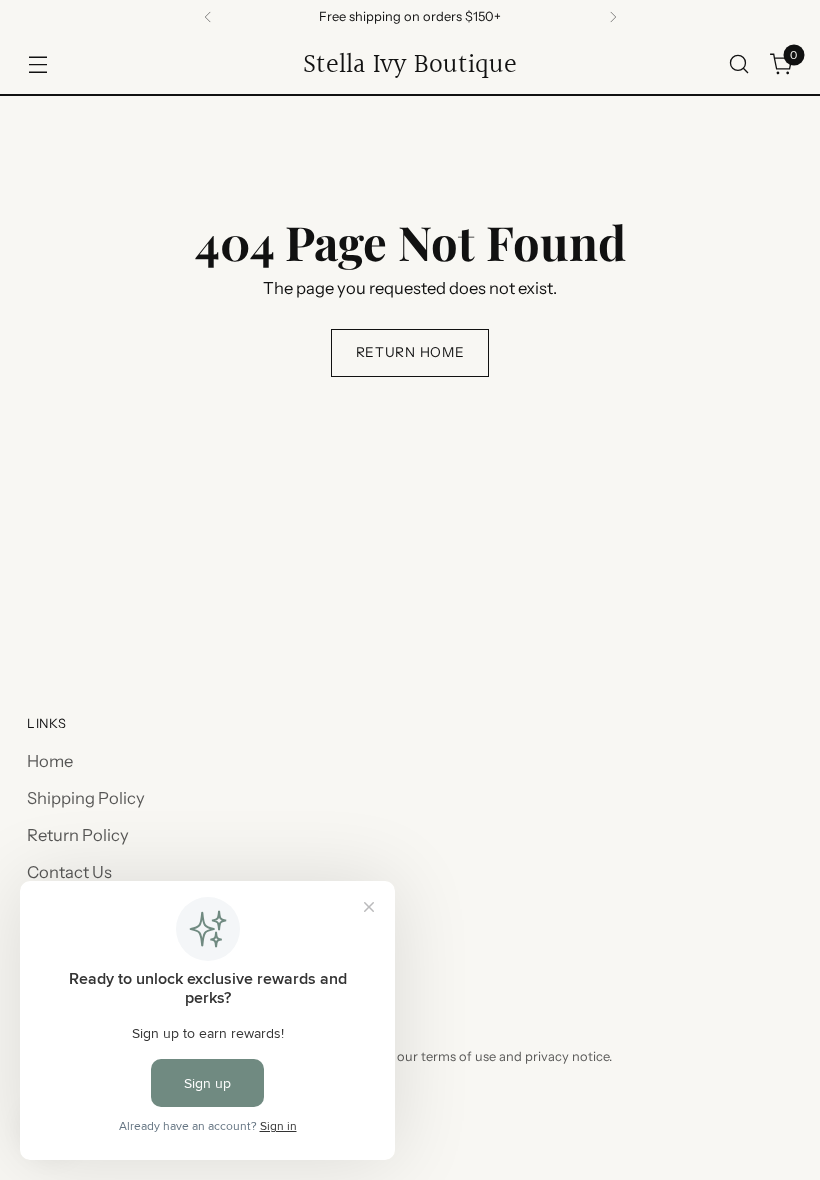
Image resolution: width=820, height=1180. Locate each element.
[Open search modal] (739, 64)
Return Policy (78, 835)
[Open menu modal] (37, 64)
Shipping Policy (86, 798)
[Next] (613, 17)
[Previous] (208, 17)
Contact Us (69, 872)
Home (50, 761)
